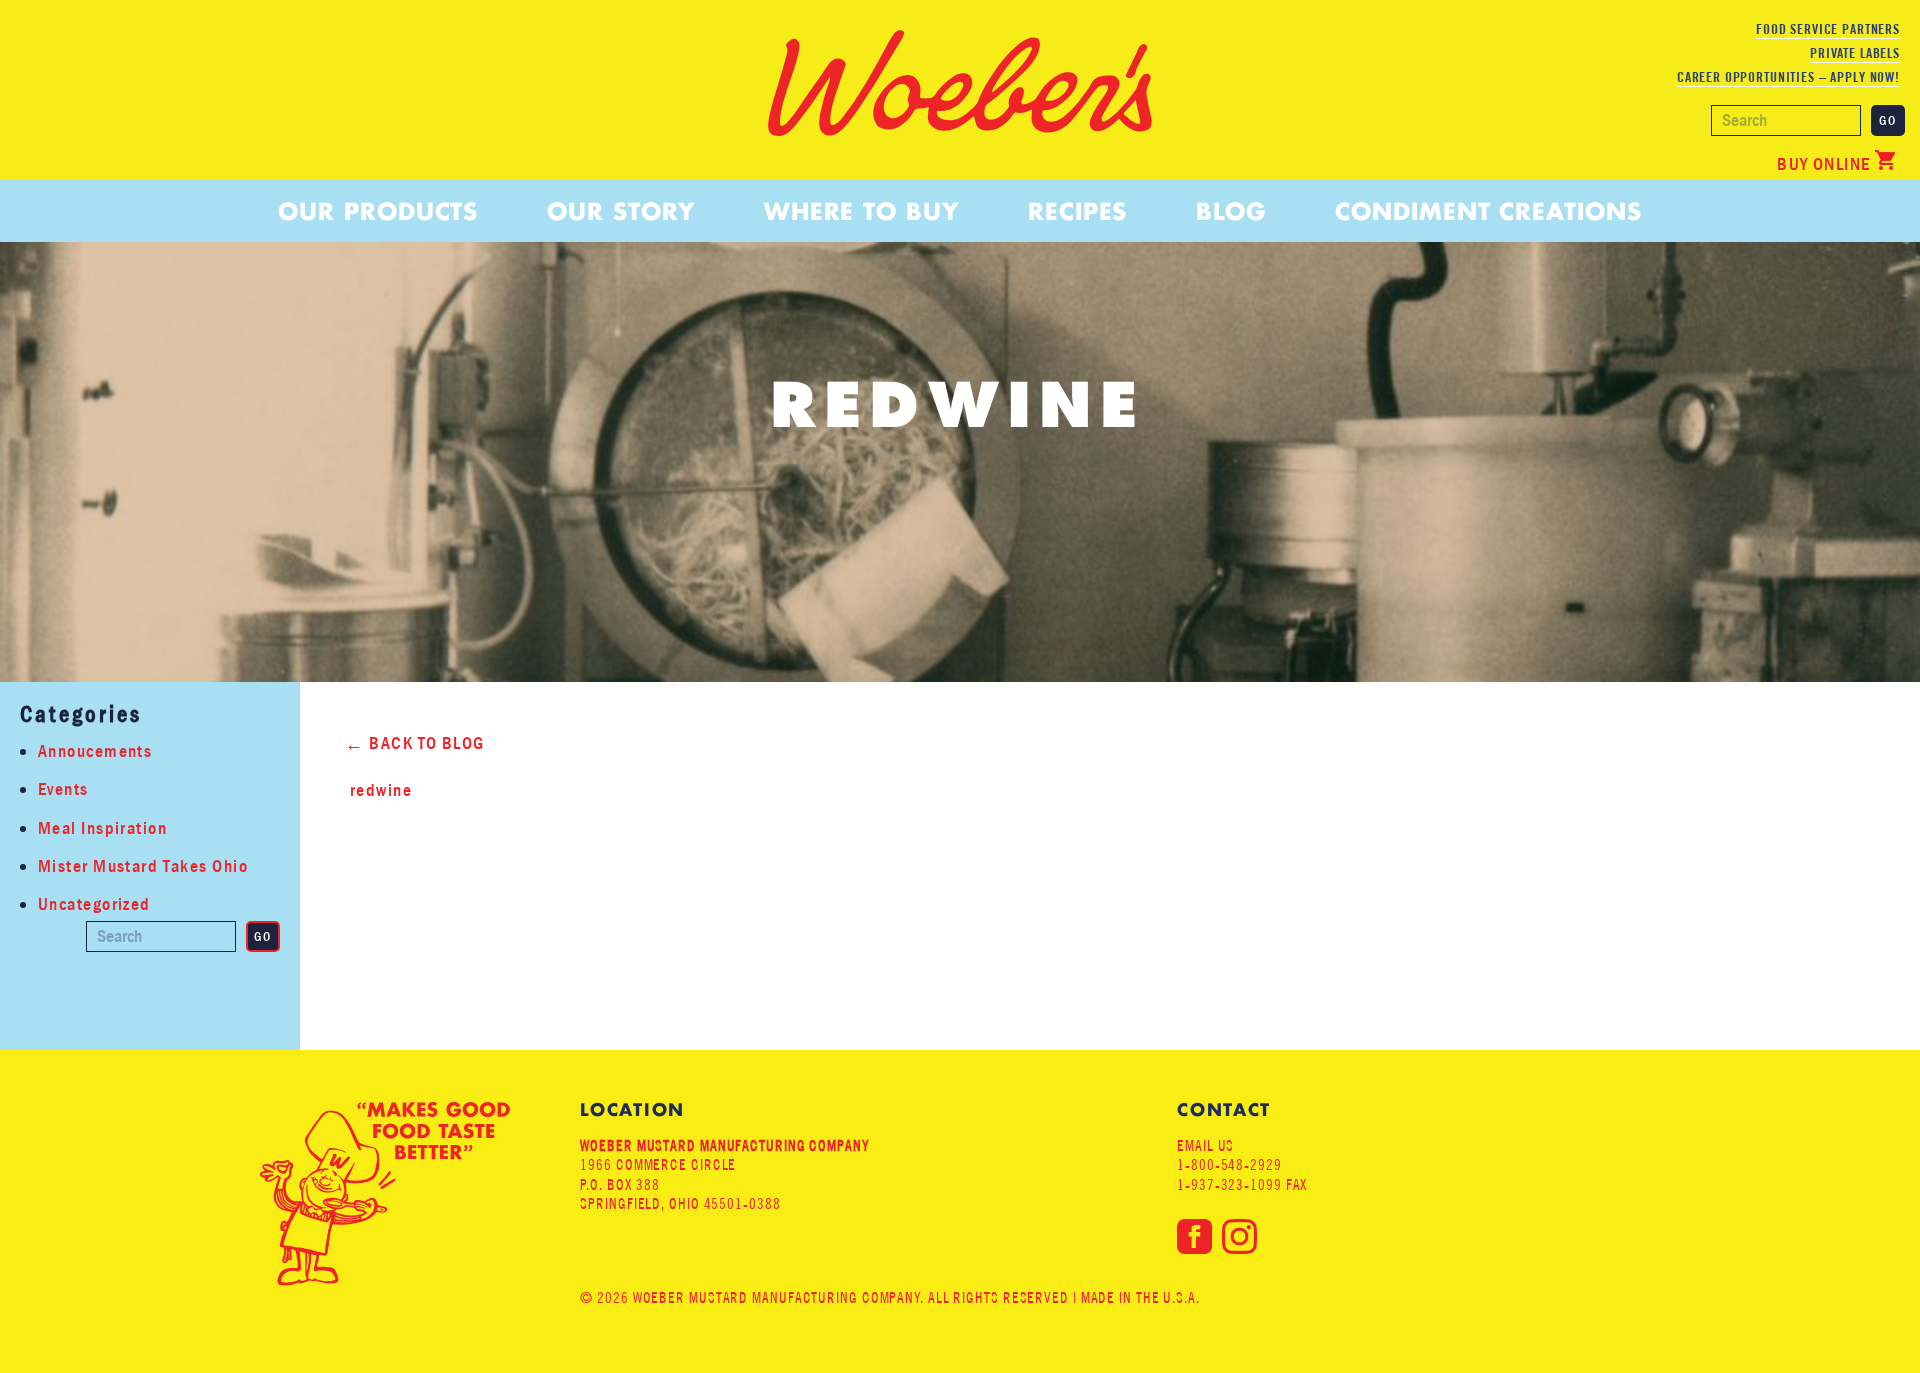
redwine (381, 790)
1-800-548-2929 (1229, 1164)
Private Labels (1855, 53)
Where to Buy (861, 211)
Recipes (1077, 211)
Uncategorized (94, 904)
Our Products (378, 211)
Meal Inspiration (102, 828)
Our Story (620, 211)
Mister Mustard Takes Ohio (143, 866)
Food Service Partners (1828, 29)
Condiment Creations (1488, 211)
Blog (1231, 211)
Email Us (1205, 1145)
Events (63, 789)
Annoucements (95, 751)
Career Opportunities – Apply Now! (1788, 77)
